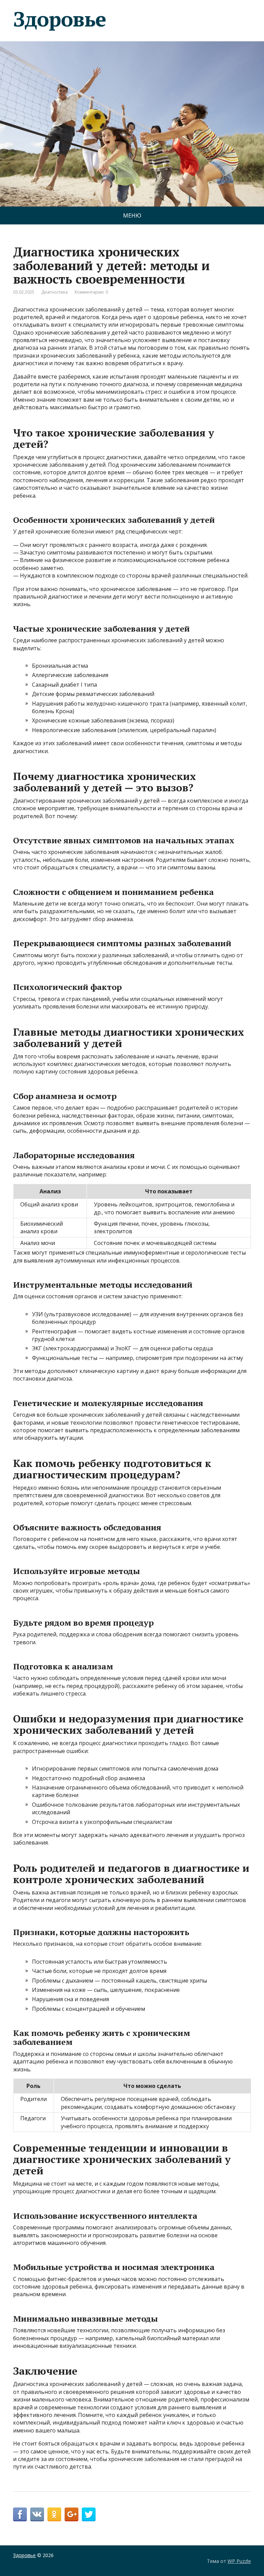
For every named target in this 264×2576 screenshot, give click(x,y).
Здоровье (59, 19)
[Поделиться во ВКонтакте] (37, 2514)
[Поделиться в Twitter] (89, 2514)
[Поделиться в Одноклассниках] (54, 2514)
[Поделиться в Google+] (71, 2514)
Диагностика (54, 292)
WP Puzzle (239, 2561)
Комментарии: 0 (91, 292)
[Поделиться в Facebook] (20, 2514)
